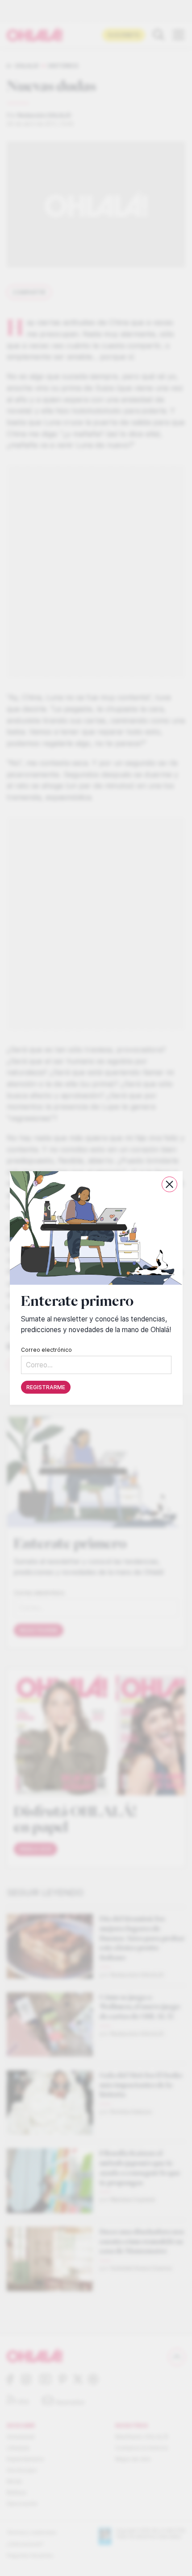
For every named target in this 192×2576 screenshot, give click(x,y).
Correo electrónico (46, 1350)
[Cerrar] (169, 1184)
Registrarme (46, 1387)
